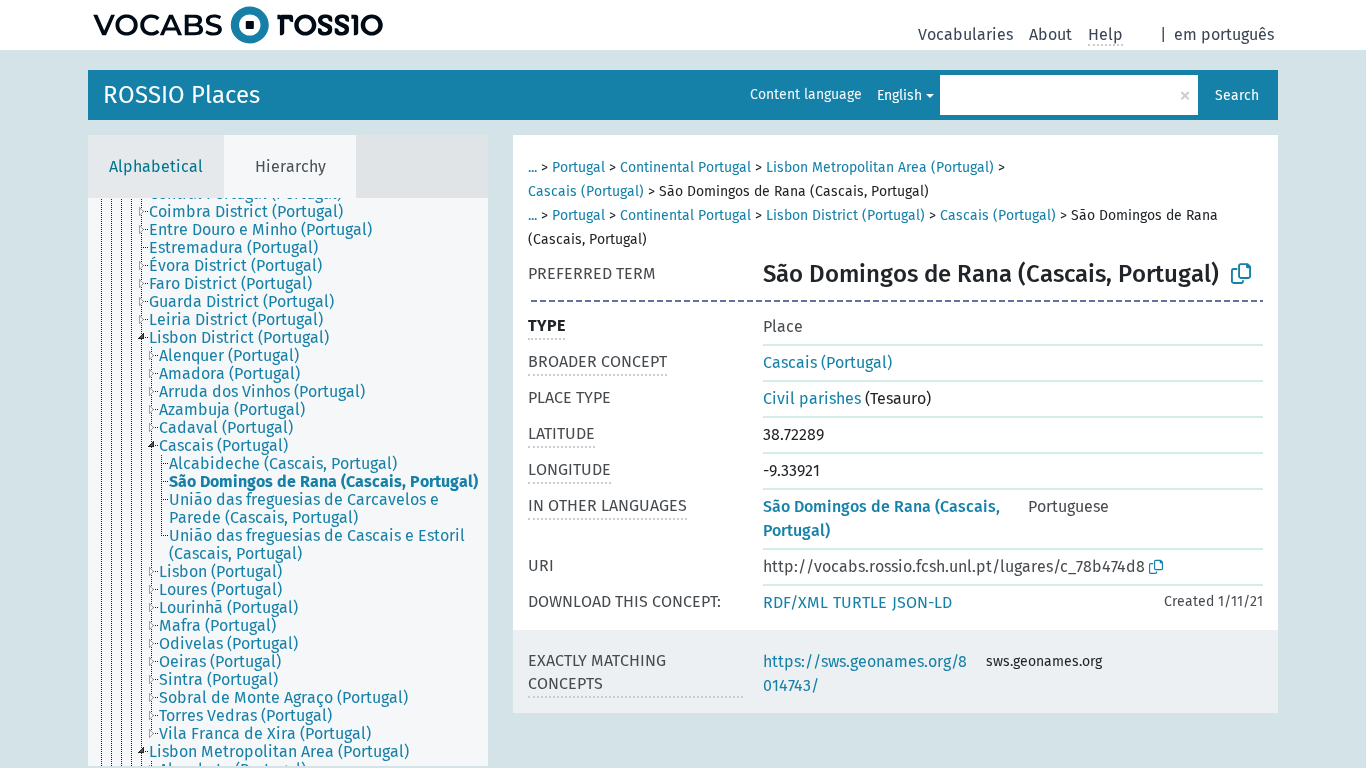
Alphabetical (156, 166)
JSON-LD (922, 602)
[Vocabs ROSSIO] (238, 25)
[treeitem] (254, 212)
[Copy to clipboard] (1241, 274)
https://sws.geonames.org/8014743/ (865, 673)
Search (1237, 95)
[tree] (288, 482)
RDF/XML (795, 602)
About (1050, 34)
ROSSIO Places (181, 95)
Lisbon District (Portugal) (845, 215)
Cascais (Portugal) (586, 191)
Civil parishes (812, 398)
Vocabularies (965, 34)
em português (1224, 34)
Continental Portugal (685, 167)
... (532, 167)
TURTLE (860, 602)
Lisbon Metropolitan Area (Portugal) (880, 167)
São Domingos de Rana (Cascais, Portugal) (881, 518)
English (899, 95)
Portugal (578, 167)
